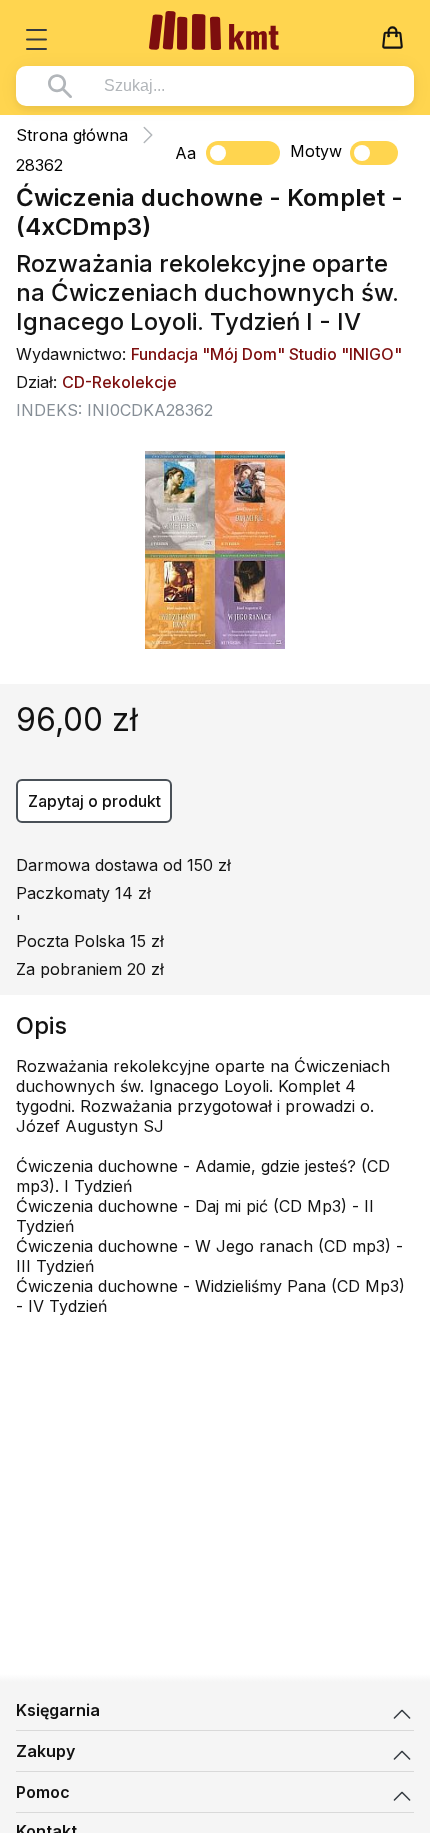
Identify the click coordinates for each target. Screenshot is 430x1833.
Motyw (316, 151)
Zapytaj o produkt (94, 801)
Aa (185, 153)
